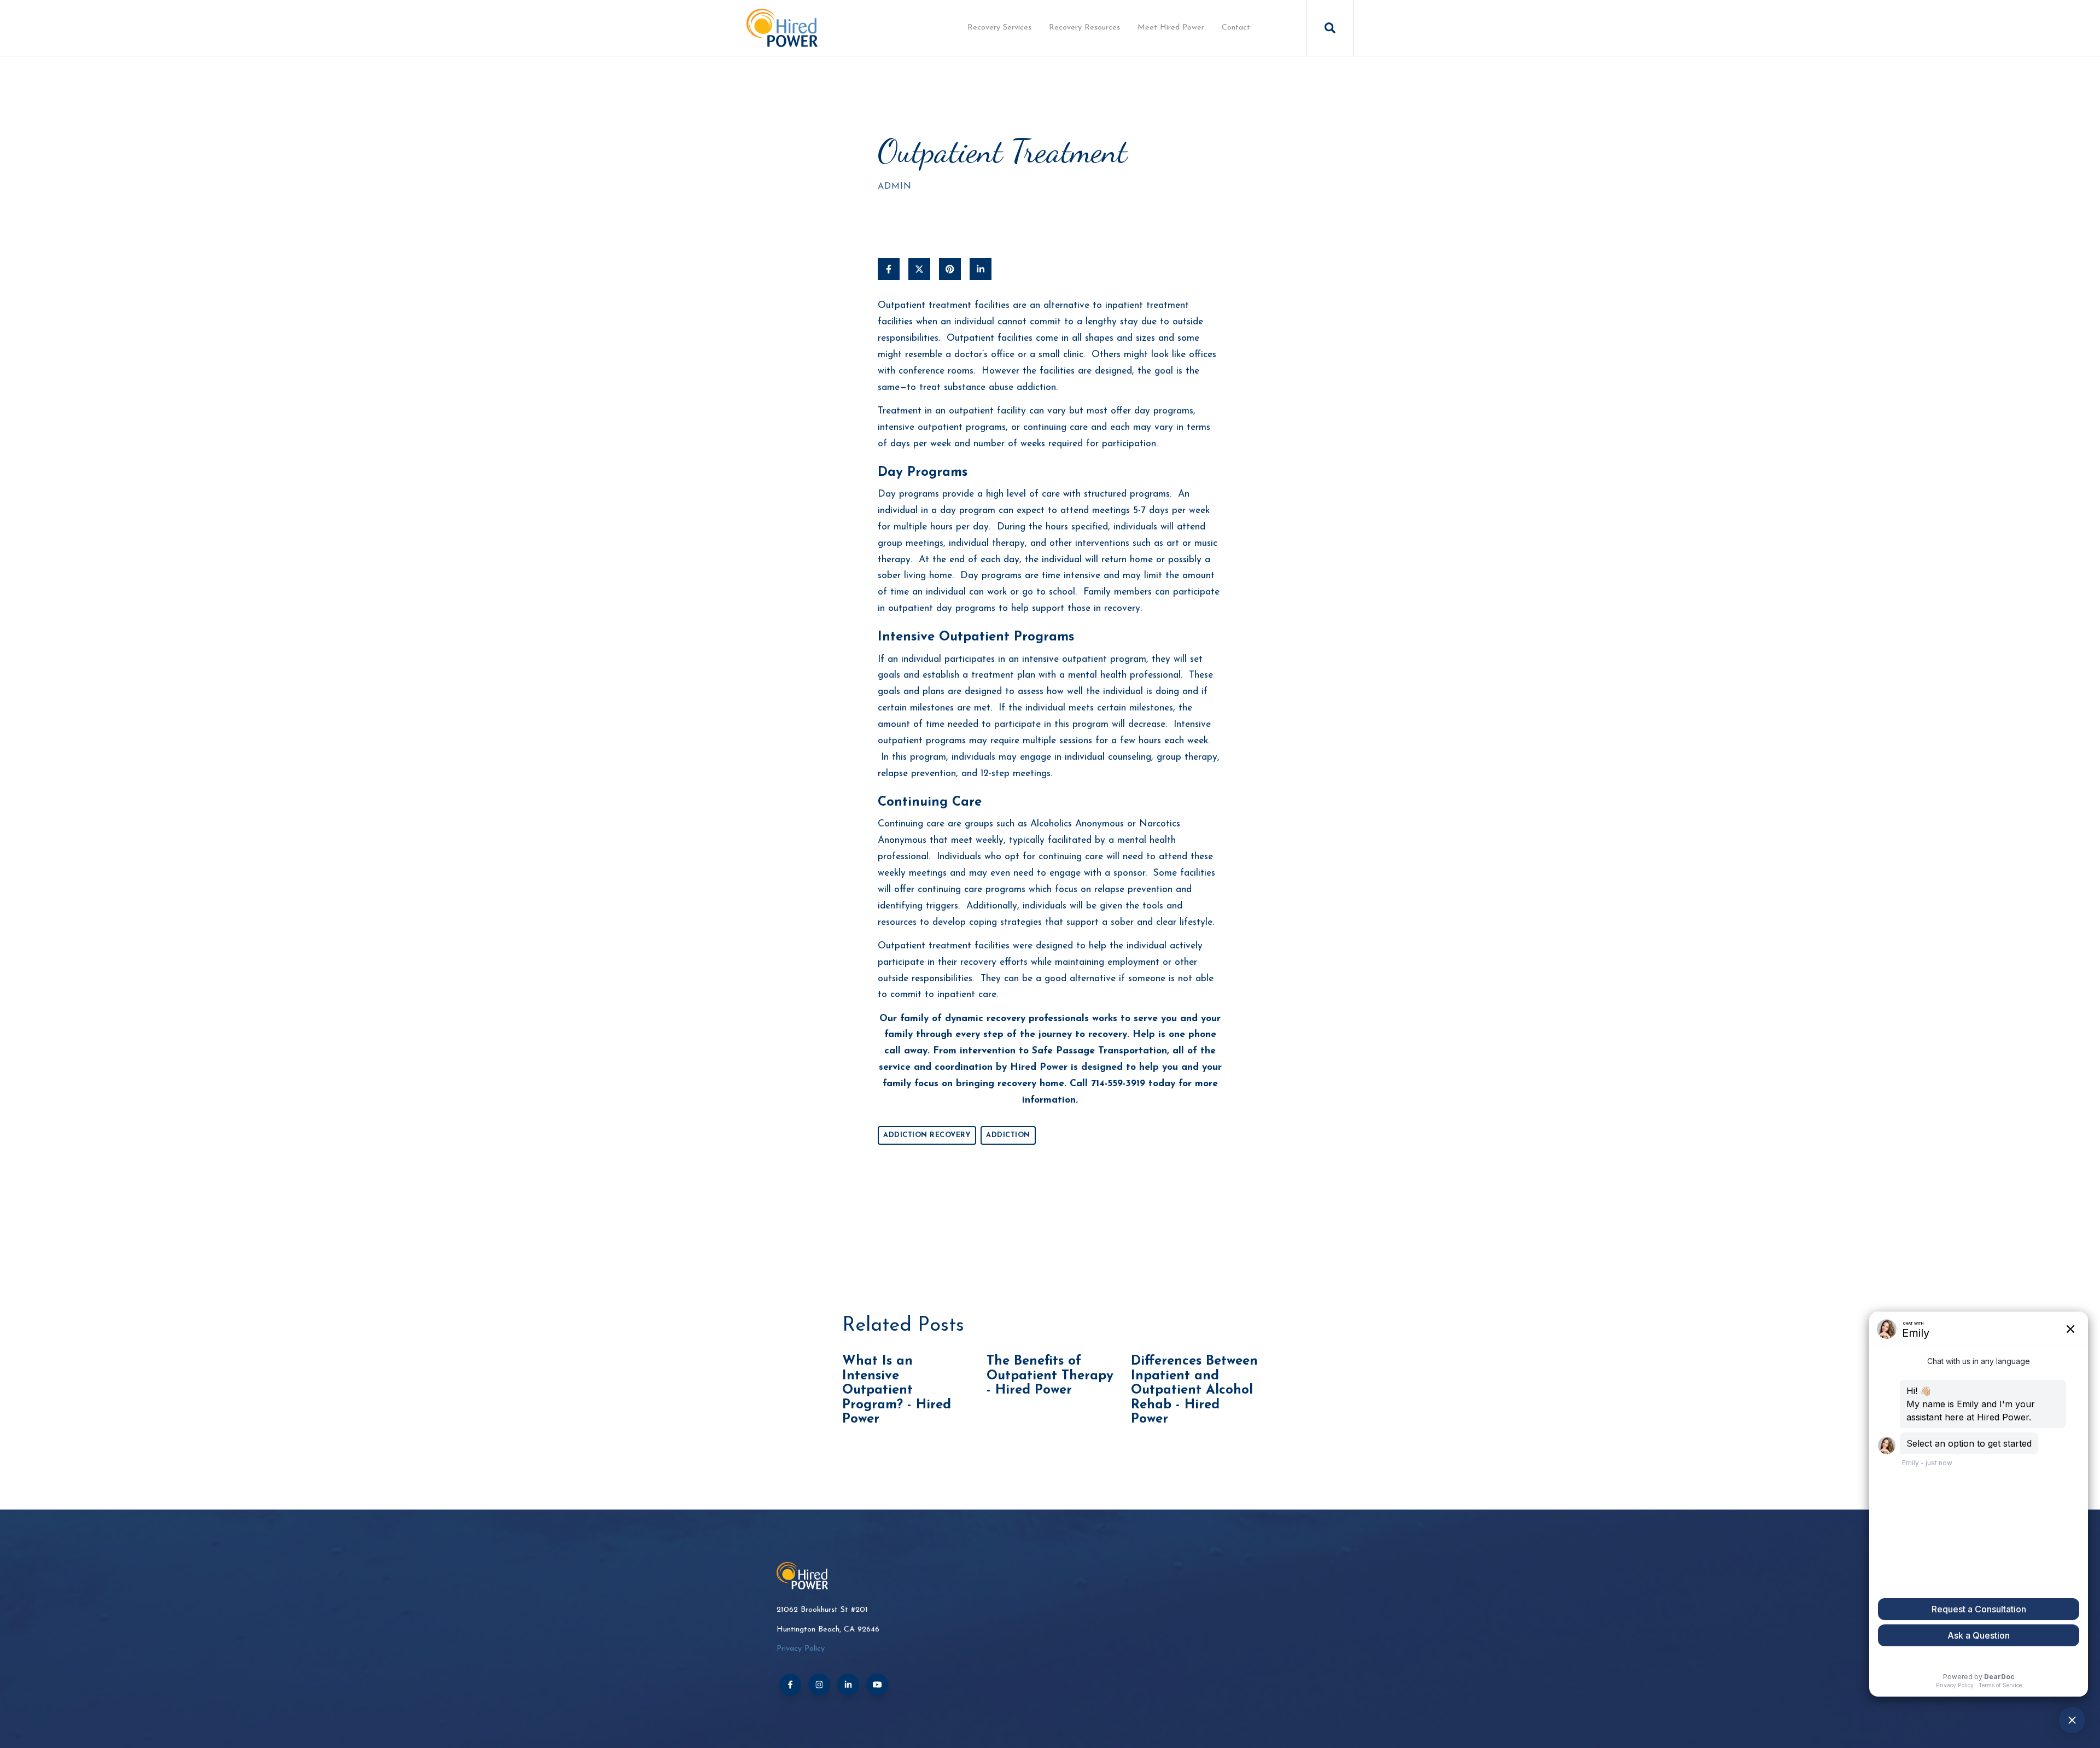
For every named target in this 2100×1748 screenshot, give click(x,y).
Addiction (1008, 1135)
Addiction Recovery (927, 1135)
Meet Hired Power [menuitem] (1171, 28)
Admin (895, 187)
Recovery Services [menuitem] (999, 28)
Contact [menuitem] (1236, 28)
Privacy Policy (801, 1649)
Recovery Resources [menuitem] (1084, 28)
